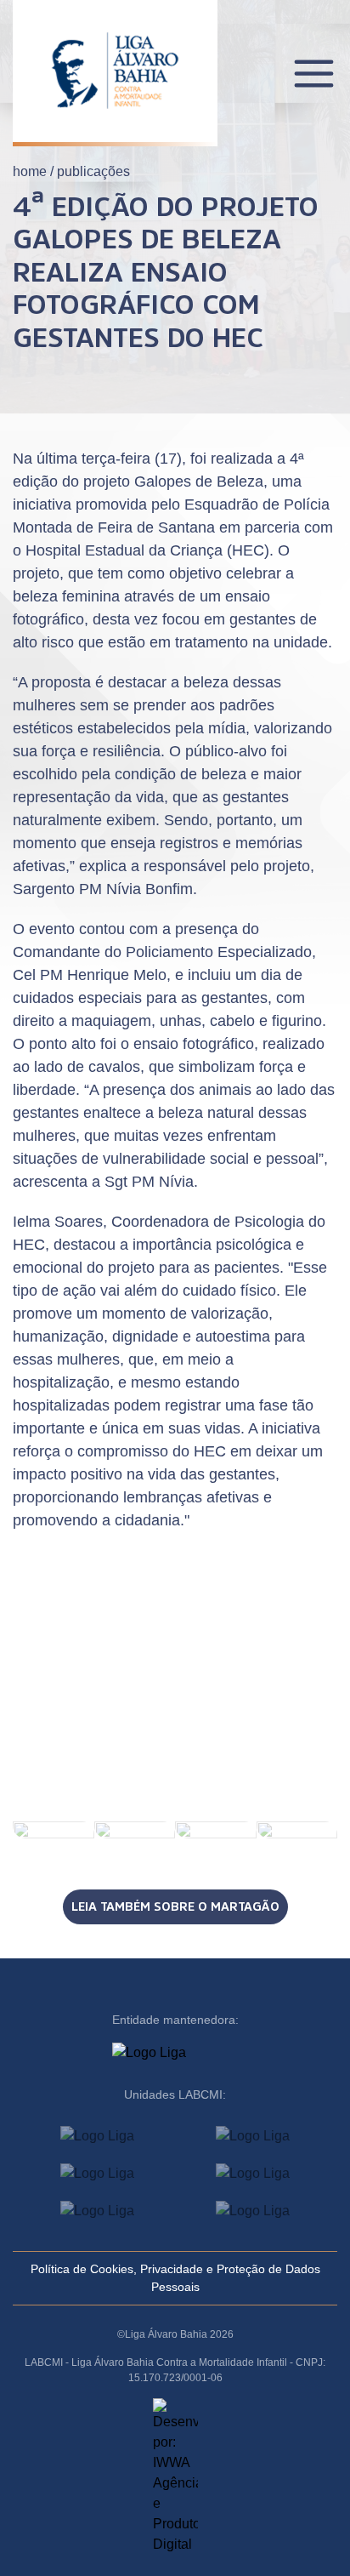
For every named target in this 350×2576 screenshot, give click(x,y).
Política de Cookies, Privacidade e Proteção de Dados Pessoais (175, 2278)
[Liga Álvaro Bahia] (115, 58)
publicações (93, 171)
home (30, 171)
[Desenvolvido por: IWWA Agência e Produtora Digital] (175, 2476)
